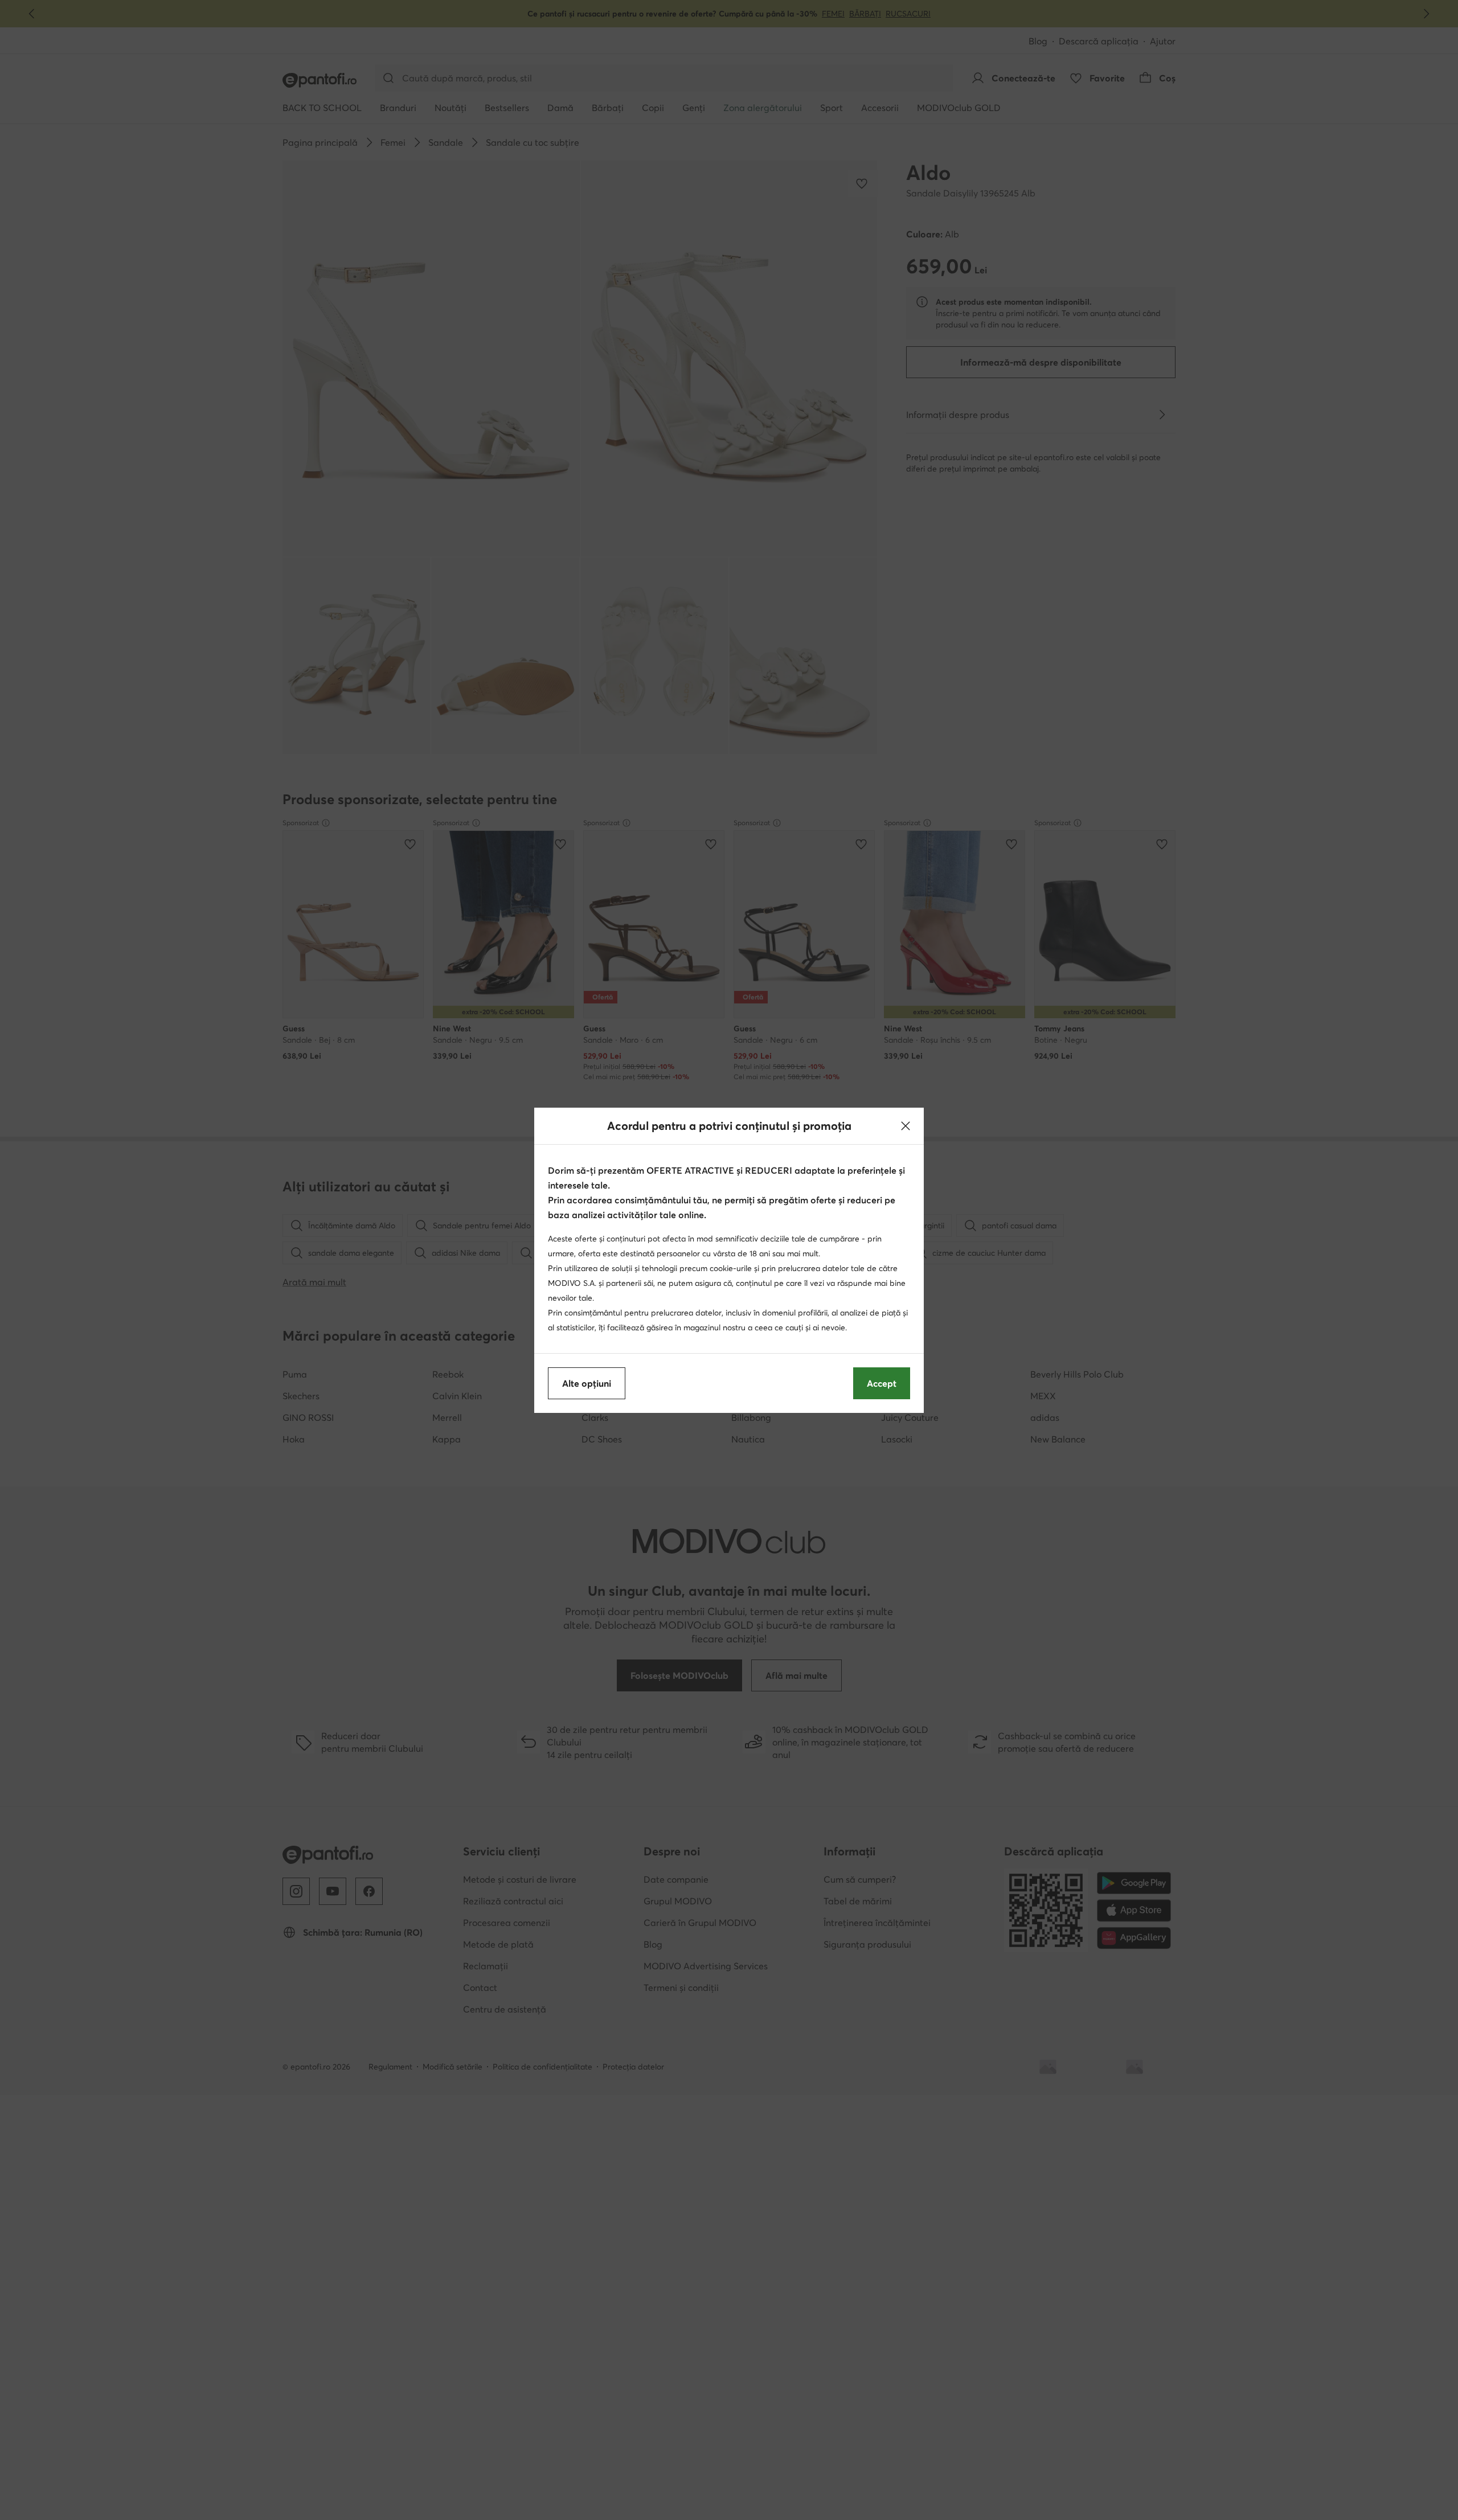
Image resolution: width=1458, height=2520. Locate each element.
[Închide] (906, 1126)
